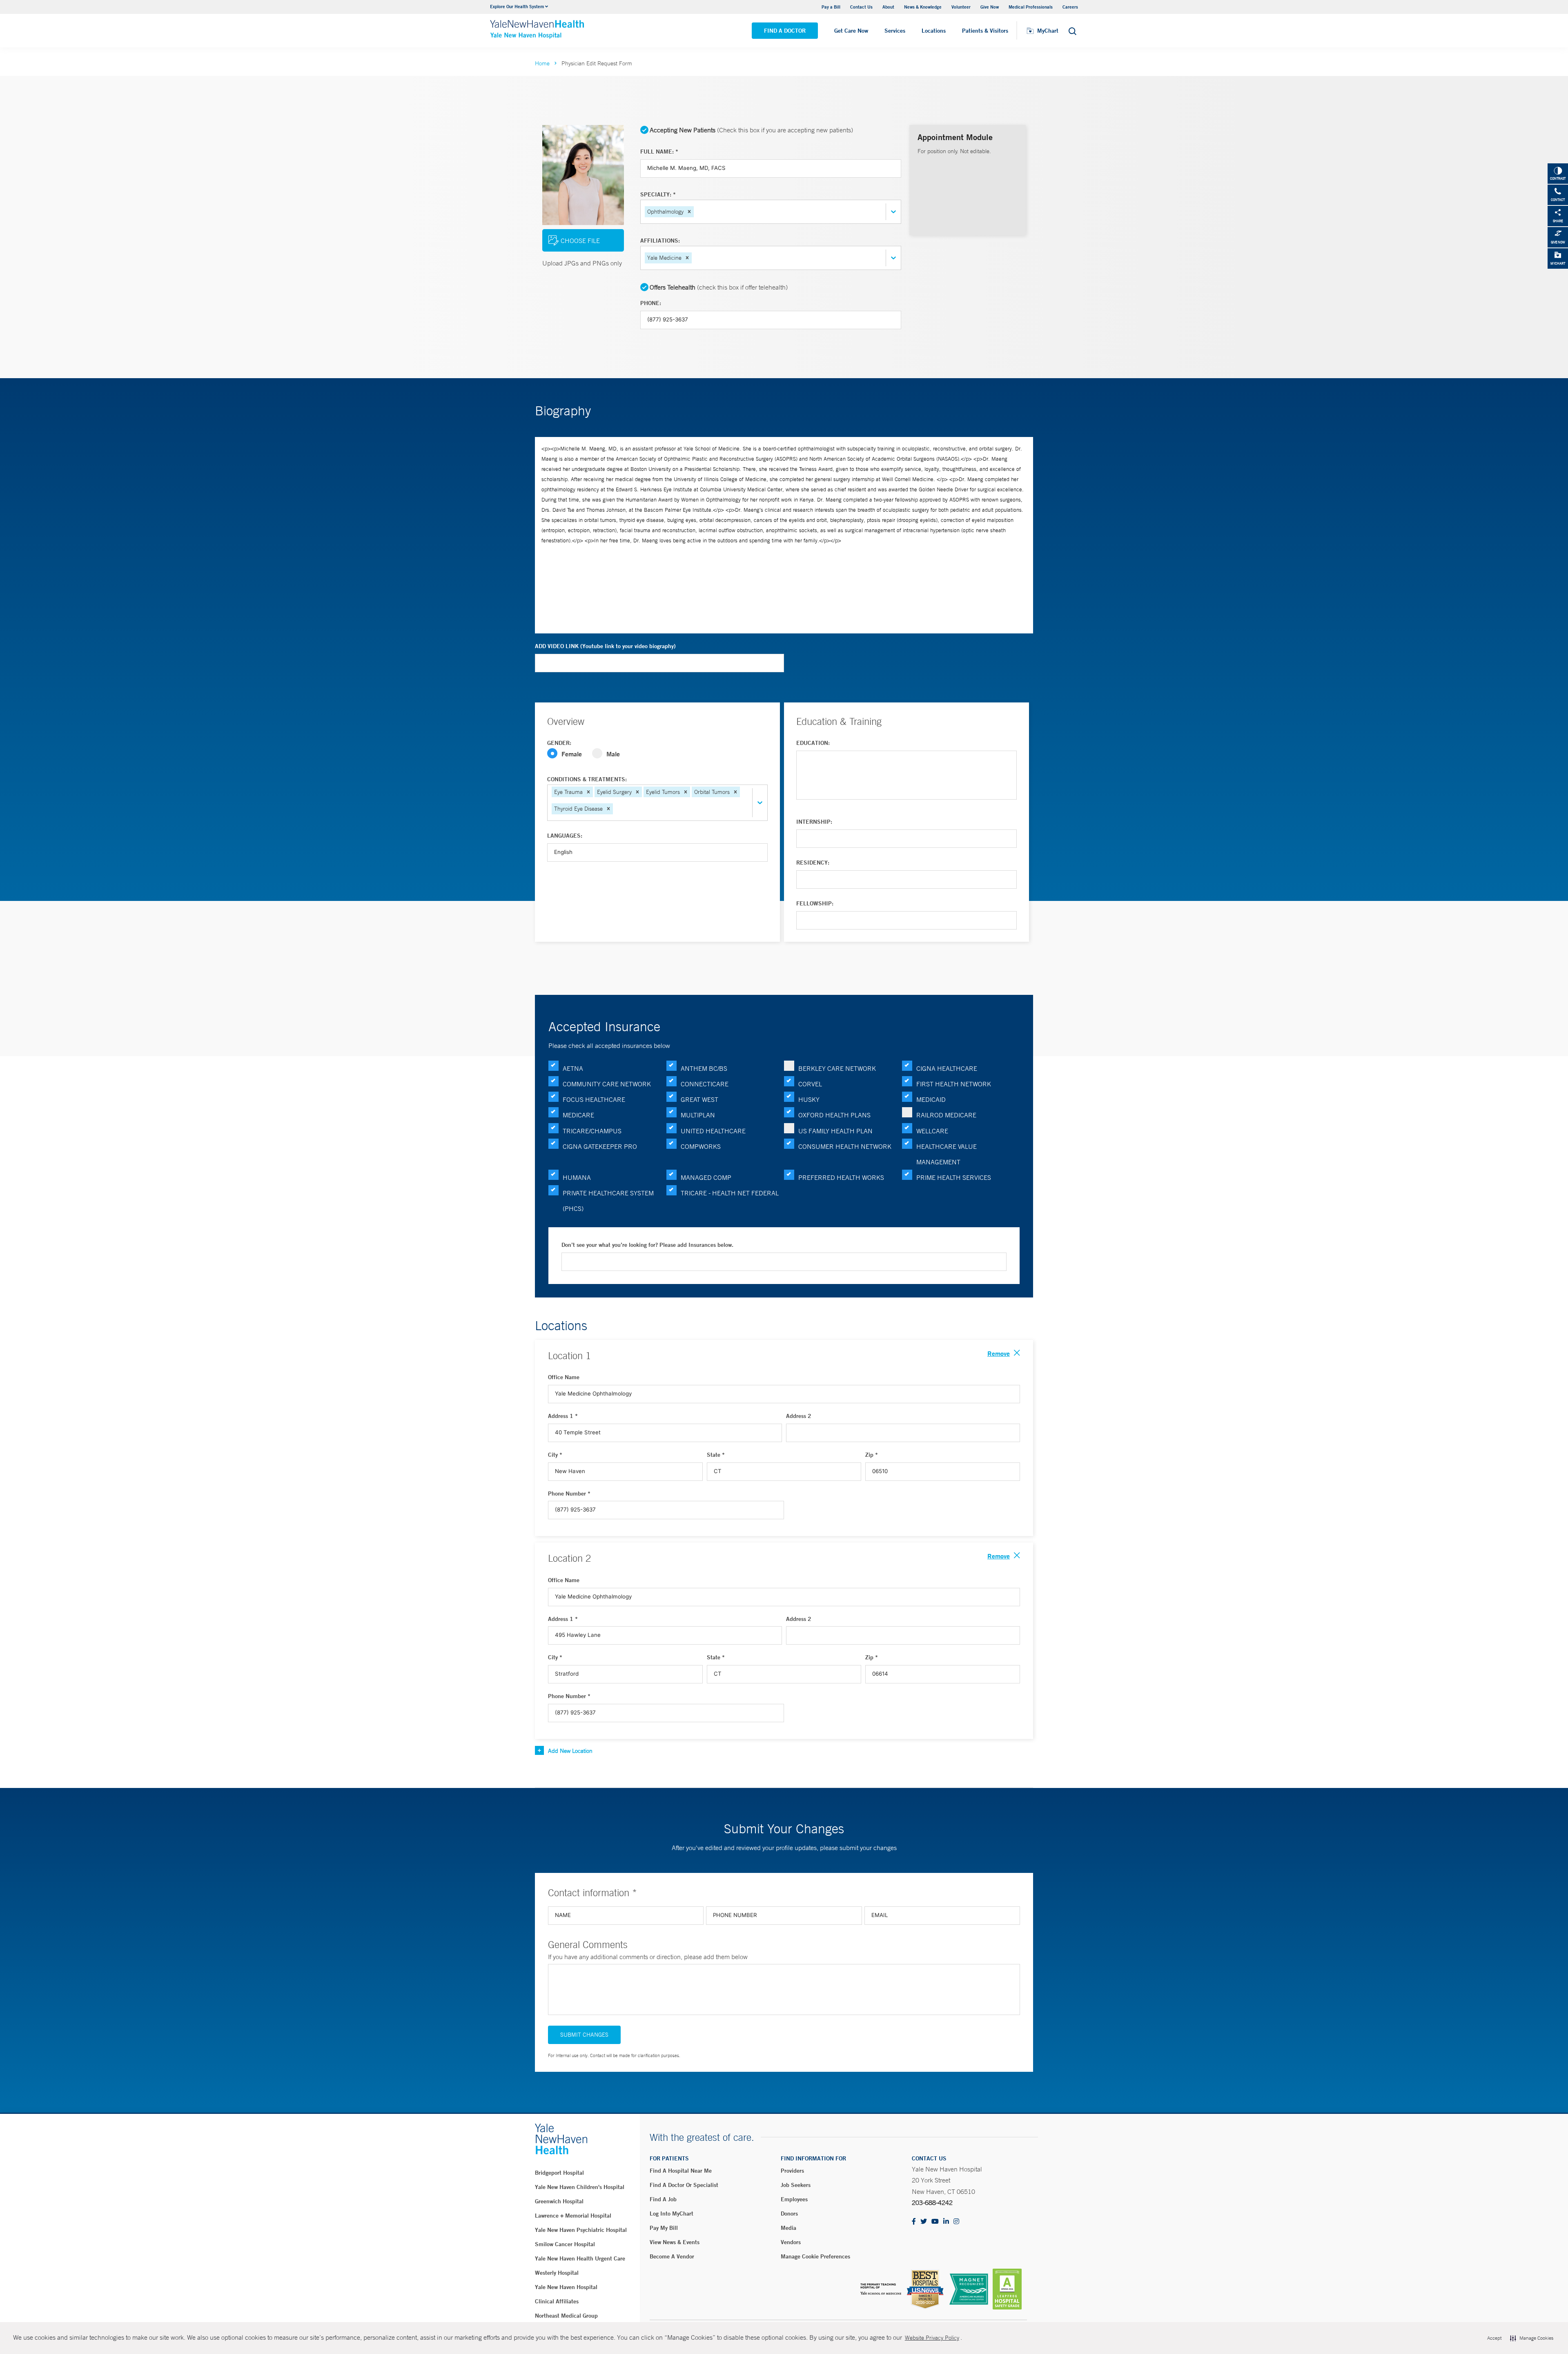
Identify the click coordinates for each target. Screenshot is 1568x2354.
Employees (794, 2199)
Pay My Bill (664, 2228)
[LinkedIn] (946, 2222)
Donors (789, 2214)
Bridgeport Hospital (559, 2173)
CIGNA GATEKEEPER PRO (600, 1146)
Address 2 (799, 1416)
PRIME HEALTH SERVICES (954, 1177)
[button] (689, 212)
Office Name (564, 1377)
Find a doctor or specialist (684, 2185)
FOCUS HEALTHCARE (594, 1099)
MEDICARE (578, 1115)
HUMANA (577, 1177)
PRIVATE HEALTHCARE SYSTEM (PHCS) (608, 1201)
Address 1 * (563, 1416)
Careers (1070, 7)
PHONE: (651, 303)
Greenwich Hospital (559, 2201)
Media (788, 2228)
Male (613, 754)
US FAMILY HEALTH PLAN (835, 1131)
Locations (934, 31)
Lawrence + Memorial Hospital (573, 2216)
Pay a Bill (831, 7)
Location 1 (569, 1355)
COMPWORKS (701, 1146)
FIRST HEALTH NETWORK (954, 1084)
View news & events (675, 2242)
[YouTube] (935, 2222)
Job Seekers (796, 2185)
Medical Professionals (1031, 7)
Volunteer (961, 7)
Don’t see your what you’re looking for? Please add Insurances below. (647, 1245)
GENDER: (559, 743)
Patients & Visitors (985, 31)
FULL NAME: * (659, 152)
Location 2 (569, 1558)
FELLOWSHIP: (815, 903)
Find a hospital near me (681, 2171)
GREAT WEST (699, 1099)
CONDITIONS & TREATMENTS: (587, 779)
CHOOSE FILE (580, 241)
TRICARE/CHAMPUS (592, 1131)
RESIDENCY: (813, 863)
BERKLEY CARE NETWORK (837, 1068)
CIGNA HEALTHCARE (947, 1068)
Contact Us (861, 7)
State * (716, 1455)
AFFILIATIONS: (660, 241)
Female (572, 754)
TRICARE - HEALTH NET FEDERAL (730, 1193)
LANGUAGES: (565, 836)
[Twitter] (924, 2222)
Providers (792, 2171)
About (888, 7)
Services (895, 31)
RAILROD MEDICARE (946, 1115)
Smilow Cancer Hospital (565, 2244)
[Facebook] (914, 2222)
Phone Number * (569, 1494)
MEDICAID (931, 1099)
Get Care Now (851, 31)
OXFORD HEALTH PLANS (834, 1115)
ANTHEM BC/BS (704, 1068)
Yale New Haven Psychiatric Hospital (581, 2230)
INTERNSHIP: (814, 822)
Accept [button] (1494, 2338)
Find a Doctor (785, 31)
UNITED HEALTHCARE (713, 1131)
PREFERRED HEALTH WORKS (841, 1177)
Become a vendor (672, 2256)
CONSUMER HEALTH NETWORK (845, 1146)
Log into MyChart (672, 2214)
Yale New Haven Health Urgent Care (580, 2258)
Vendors (791, 2242)
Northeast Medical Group (566, 2316)
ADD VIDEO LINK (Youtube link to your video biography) (605, 646)
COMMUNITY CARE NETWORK (607, 1084)
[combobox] (696, 212)
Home (542, 63)
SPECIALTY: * (658, 194)
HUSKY (809, 1099)
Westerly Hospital (557, 2273)
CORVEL (810, 1084)
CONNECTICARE (705, 1084)
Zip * (872, 1455)
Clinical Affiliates (557, 2301)
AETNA (573, 1068)
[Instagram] (956, 2222)
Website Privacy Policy (932, 2338)
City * (555, 1455)
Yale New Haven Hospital (566, 2287)
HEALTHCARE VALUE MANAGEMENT (947, 1154)
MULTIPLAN (698, 1115)
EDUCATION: (813, 743)
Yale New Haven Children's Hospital (580, 2187)
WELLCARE (932, 1131)
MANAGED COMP (706, 1177)
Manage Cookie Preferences (815, 2256)
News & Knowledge (923, 7)
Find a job (663, 2199)
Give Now (990, 7)
